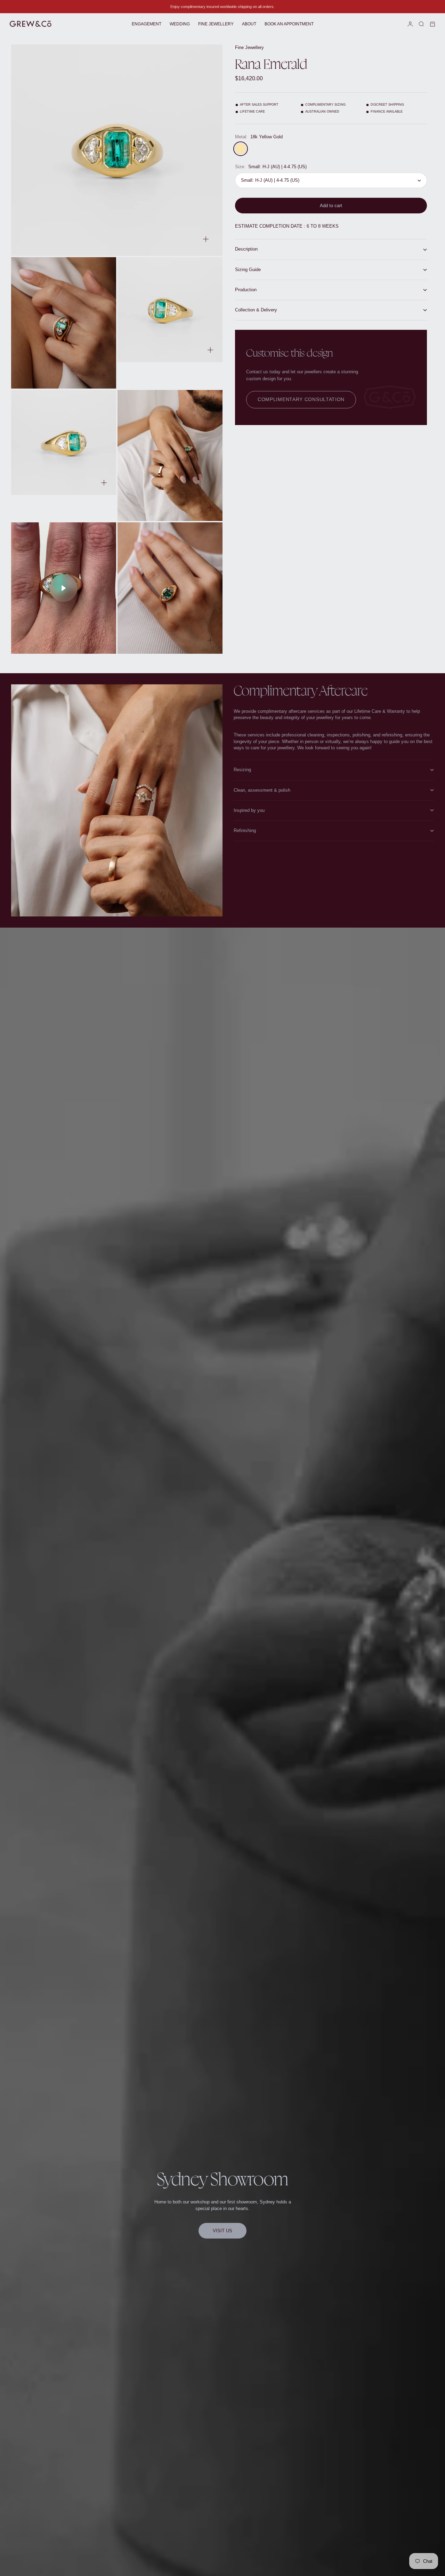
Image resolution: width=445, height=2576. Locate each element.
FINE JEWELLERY (216, 24)
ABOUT (249, 24)
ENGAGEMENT (147, 24)
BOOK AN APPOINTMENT (289, 24)
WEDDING (180, 24)
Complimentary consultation (301, 400)
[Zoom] (206, 239)
